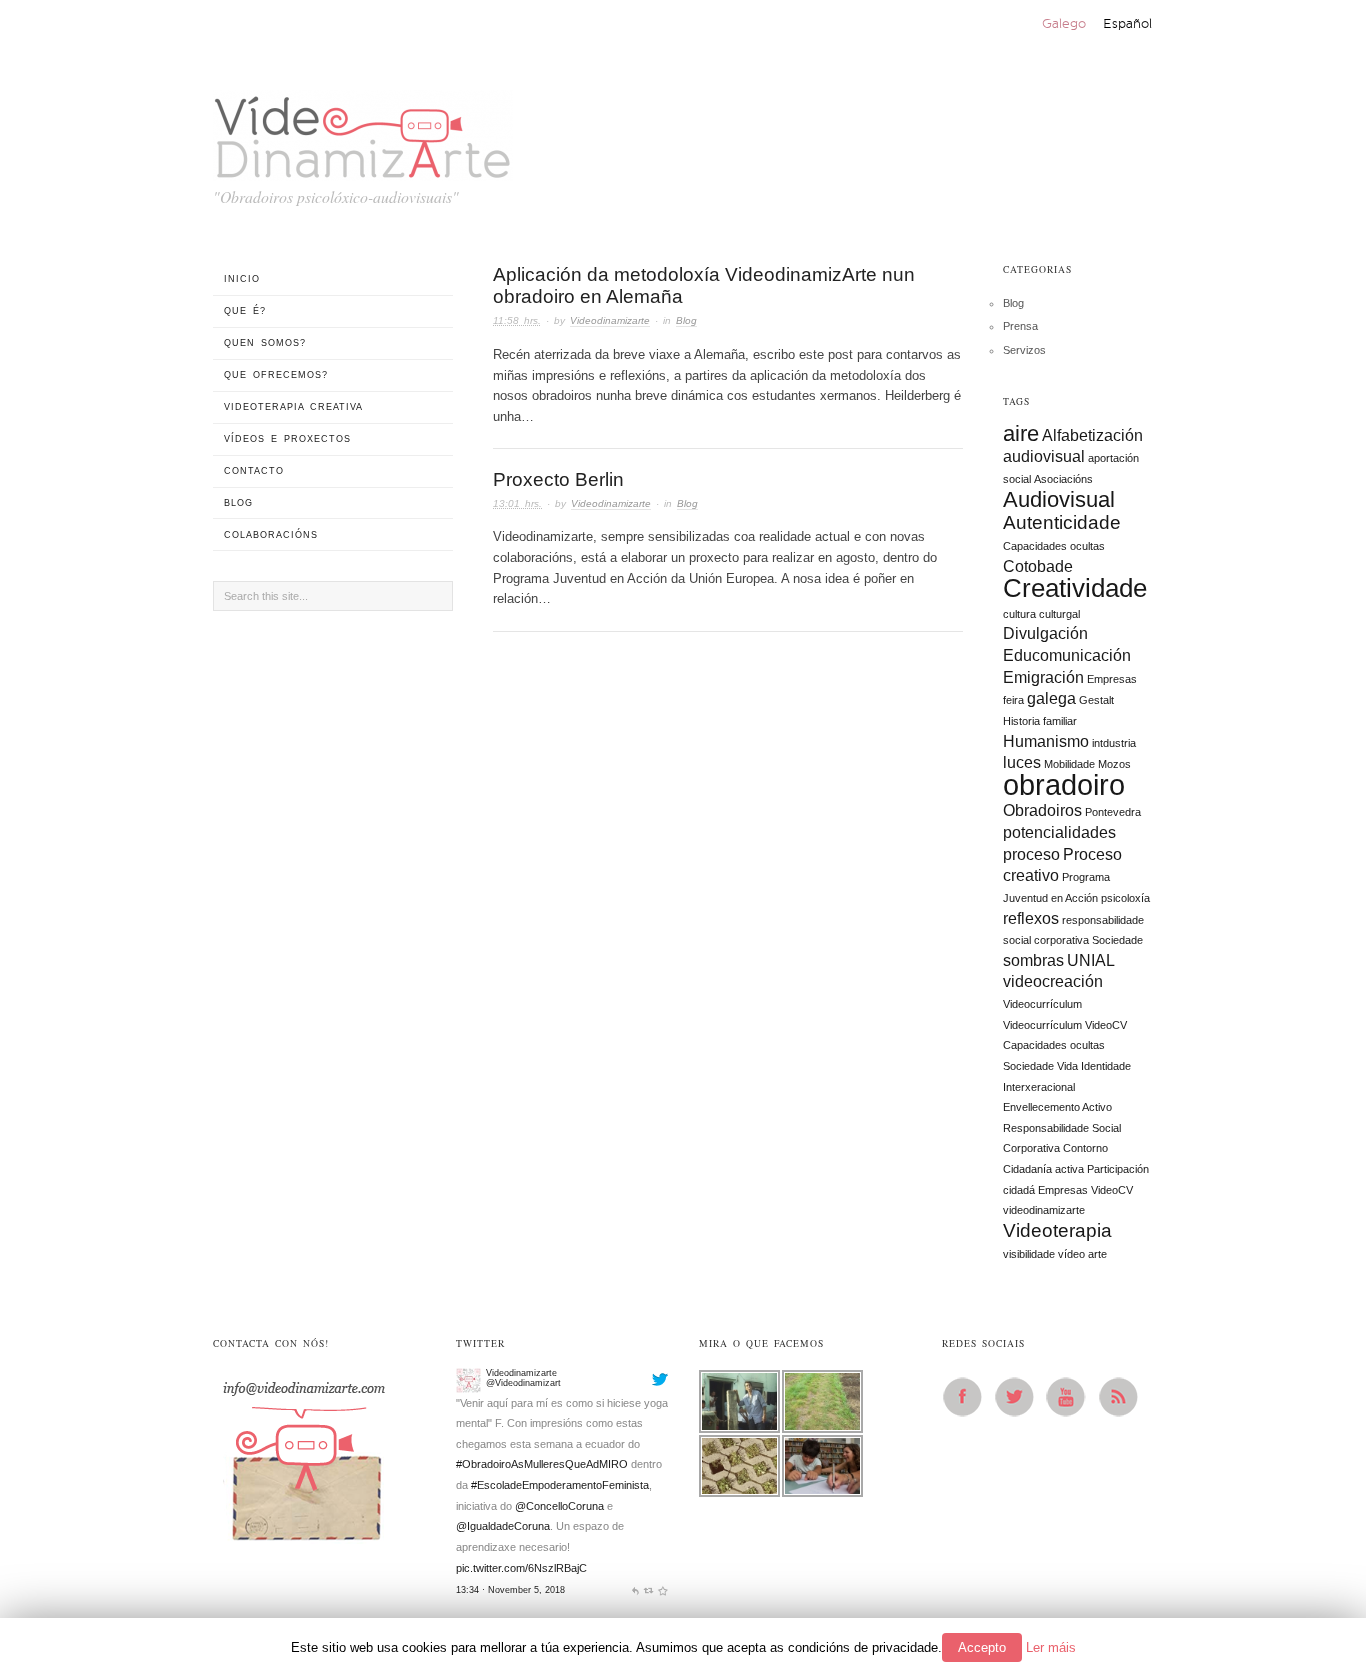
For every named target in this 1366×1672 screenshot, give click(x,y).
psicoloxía (1125, 898)
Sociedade (1117, 940)
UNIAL (1091, 960)
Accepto (982, 1647)
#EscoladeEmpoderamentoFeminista (560, 1483)
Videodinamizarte (610, 320)
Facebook (968, 1397)
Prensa (1020, 326)
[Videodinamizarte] (468, 1377)
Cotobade (1038, 566)
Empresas (1112, 679)
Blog (686, 320)
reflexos (1031, 918)
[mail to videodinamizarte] (303, 1454)
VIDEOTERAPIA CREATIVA (293, 407)
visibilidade (1029, 1254)
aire (1021, 433)
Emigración (1043, 677)
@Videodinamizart (523, 1380)
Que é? (245, 311)
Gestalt (1096, 700)
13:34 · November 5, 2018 (510, 1587)
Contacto (254, 471)
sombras (1033, 960)
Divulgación (1045, 633)
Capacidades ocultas (1054, 546)
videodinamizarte (1044, 1210)
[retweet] (648, 1587)
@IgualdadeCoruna (503, 1524)
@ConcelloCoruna (559, 1503)
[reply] (635, 1587)
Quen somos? (265, 343)
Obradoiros (1042, 810)
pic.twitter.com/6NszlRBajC (521, 1565)
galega (1051, 698)
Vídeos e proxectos (287, 439)
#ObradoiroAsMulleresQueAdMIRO (542, 1462)
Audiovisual (1059, 499)
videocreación (1053, 981)
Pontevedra (1113, 812)
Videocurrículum (1042, 1004)
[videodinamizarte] (363, 132)
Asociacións (1063, 479)
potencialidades (1059, 832)
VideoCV (1112, 1190)
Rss (1124, 1397)
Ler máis (1051, 1647)
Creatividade (1075, 588)
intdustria (1114, 743)
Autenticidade (1062, 522)
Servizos (1024, 350)
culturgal (1059, 614)
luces (1022, 762)
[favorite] (662, 1587)
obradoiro (1064, 784)
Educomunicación (1067, 655)
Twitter (1020, 1397)
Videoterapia (1057, 1230)
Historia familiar (1040, 721)
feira (1013, 700)
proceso (1031, 854)
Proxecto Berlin (558, 479)
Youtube (1072, 1397)
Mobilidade (1069, 764)
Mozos (1114, 764)
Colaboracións (271, 535)
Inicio (242, 279)
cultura (1019, 614)
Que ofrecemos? (276, 375)
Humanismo (1046, 741)
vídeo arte (1082, 1254)
